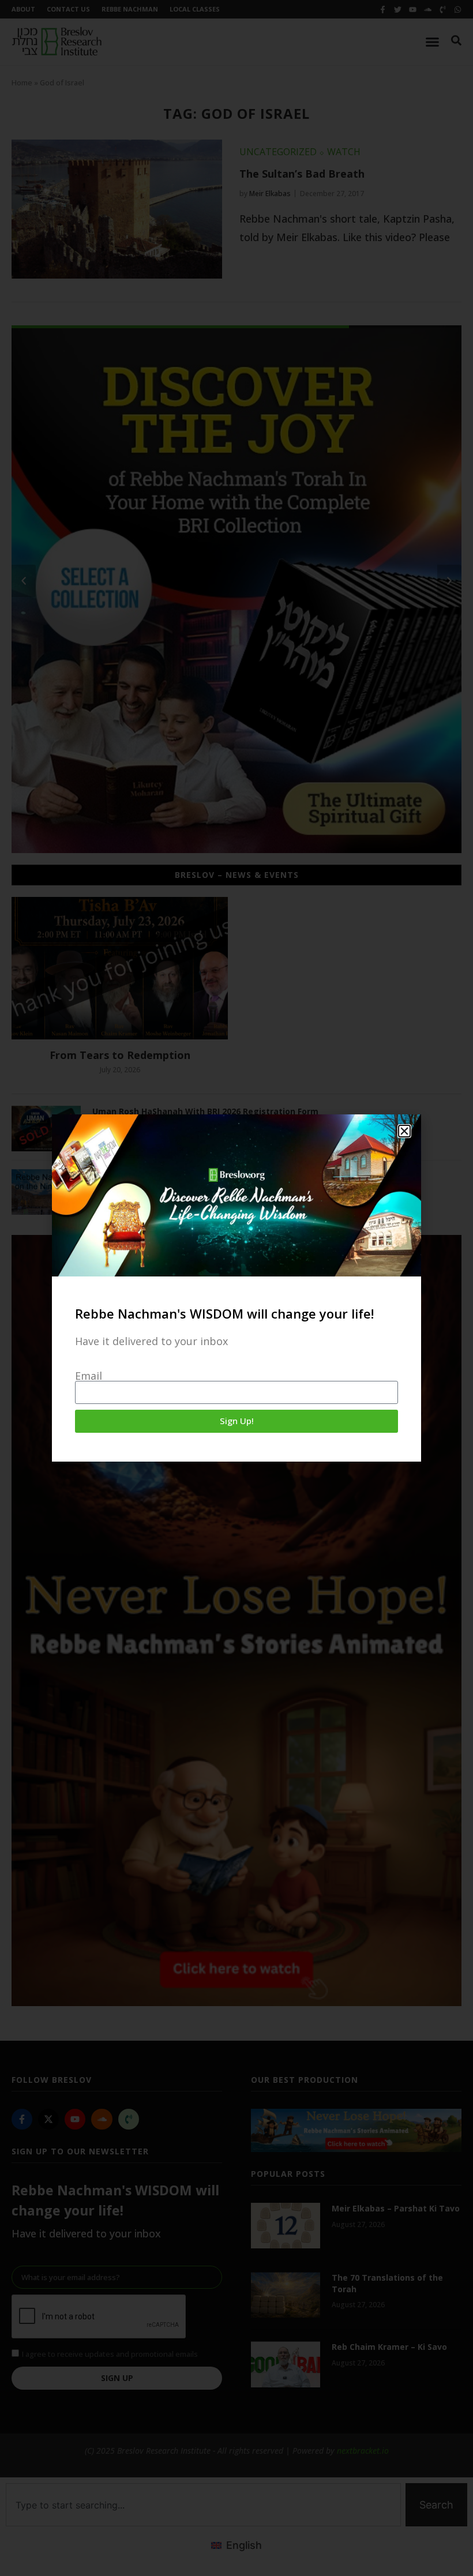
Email (89, 1376)
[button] (404, 1131)
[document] (236, 1288)
